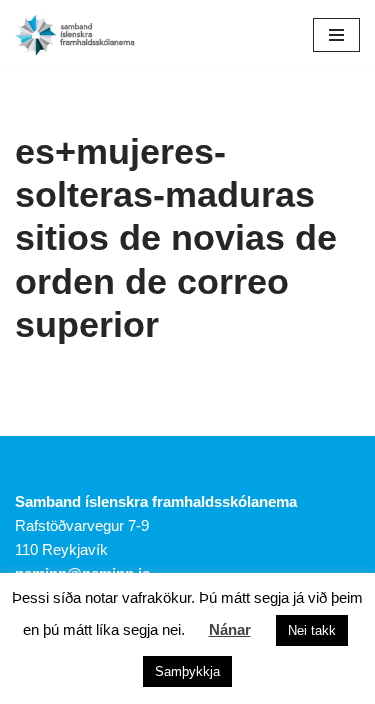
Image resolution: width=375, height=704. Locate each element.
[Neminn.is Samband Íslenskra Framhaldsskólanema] (75, 35)
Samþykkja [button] (187, 671)
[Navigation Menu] (336, 35)
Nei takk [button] (312, 630)
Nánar (230, 629)
